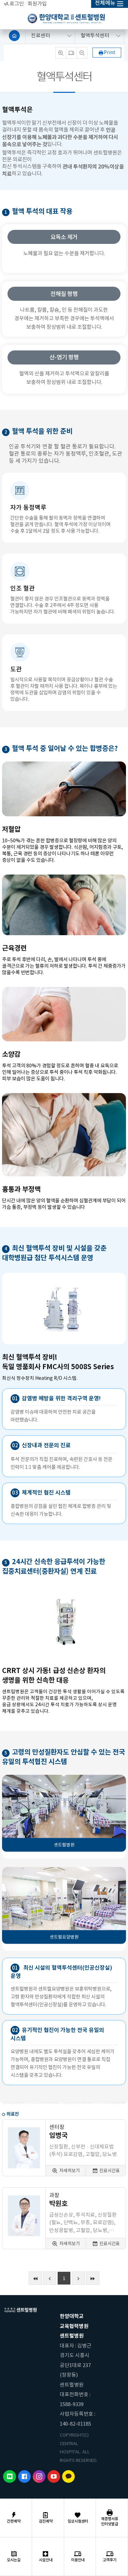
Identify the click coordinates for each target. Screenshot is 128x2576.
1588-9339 (72, 2404)
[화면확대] (61, 53)
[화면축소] (82, 53)
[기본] (71, 53)
